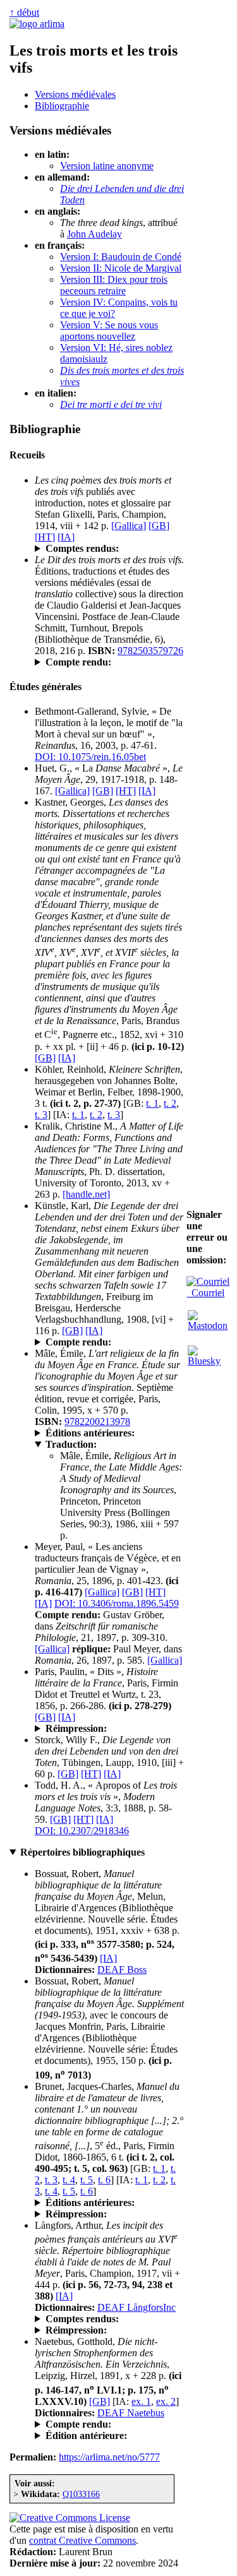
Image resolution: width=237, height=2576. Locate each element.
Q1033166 (81, 2494)
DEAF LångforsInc (137, 2307)
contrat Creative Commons (82, 2540)
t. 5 (87, 2180)
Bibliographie (62, 106)
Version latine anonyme (107, 166)
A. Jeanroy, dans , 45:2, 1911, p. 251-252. (109, 1342)
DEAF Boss (122, 1970)
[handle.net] (86, 1194)
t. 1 (152, 1103)
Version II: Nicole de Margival (121, 268)
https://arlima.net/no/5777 (109, 2457)
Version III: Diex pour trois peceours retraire (114, 285)
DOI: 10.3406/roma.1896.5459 (117, 1603)
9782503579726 (150, 651)
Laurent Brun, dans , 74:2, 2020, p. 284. (106, 662)
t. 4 (69, 2180)
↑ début (24, 12)
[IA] (66, 537)
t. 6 (104, 2180)
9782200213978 (97, 1422)
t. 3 (41, 1115)
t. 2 (170, 1103)
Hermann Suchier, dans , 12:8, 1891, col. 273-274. (109, 2424)
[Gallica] (129, 526)
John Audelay (94, 234)
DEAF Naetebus (131, 2413)
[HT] (45, 537)
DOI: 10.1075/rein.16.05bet (90, 757)
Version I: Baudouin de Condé (121, 257)
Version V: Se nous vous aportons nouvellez (109, 331)
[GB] (159, 526)
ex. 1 (141, 2401)
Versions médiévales (75, 94)
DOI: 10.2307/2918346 (82, 1831)
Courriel (205, 1293)
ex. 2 (166, 2401)
